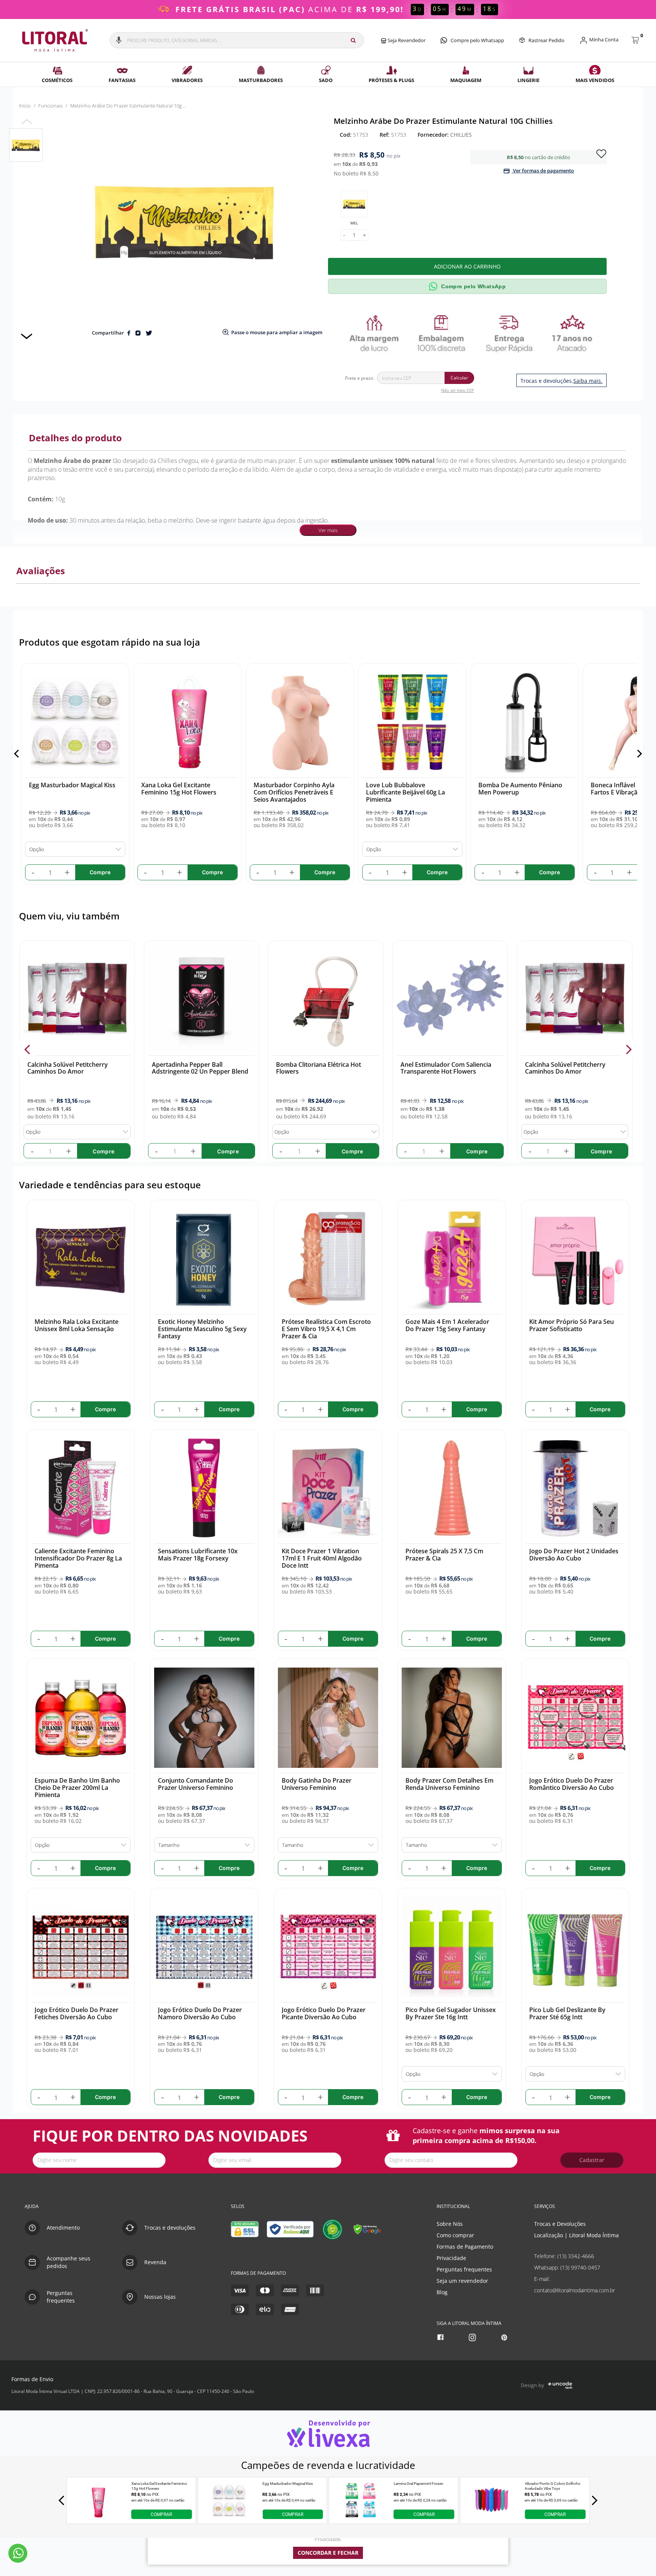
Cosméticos (57, 80)
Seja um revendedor (462, 2281)
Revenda (155, 2262)
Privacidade (451, 2258)
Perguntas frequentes (464, 2269)
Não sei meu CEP (458, 390)
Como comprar (455, 2235)
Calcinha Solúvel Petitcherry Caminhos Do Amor (67, 1068)
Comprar (161, 2514)
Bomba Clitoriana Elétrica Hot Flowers (319, 1068)
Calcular (459, 378)
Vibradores (187, 80)
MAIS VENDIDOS (595, 80)
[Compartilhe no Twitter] (149, 333)
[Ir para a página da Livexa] (328, 2433)
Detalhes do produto (75, 438)
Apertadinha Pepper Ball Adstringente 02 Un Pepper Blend (200, 1068)
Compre (103, 1151)
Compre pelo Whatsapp (477, 40)
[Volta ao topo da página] (638, 2182)
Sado (326, 80)
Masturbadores (261, 80)
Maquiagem (466, 80)
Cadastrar (592, 2160)
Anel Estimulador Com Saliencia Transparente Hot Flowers (446, 1068)
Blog (442, 2292)
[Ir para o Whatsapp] (18, 2553)
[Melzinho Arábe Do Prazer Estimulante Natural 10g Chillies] (26, 145)
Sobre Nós (450, 2224)
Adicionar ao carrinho (467, 266)
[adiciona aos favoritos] (601, 153)
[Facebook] (441, 2337)
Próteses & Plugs (391, 80)
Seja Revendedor (406, 40)
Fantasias (122, 80)
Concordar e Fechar (328, 2553)
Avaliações (41, 571)
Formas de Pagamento (465, 2247)
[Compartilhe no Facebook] (129, 333)
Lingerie (528, 80)
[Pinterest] (505, 2337)
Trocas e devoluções (170, 2228)
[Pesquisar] (353, 40)
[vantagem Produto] (470, 333)
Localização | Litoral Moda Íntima (576, 2235)
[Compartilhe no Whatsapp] (138, 333)
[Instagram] (473, 2337)
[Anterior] (18, 754)
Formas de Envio (32, 2379)
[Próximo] (638, 754)
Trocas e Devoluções (560, 2224)
